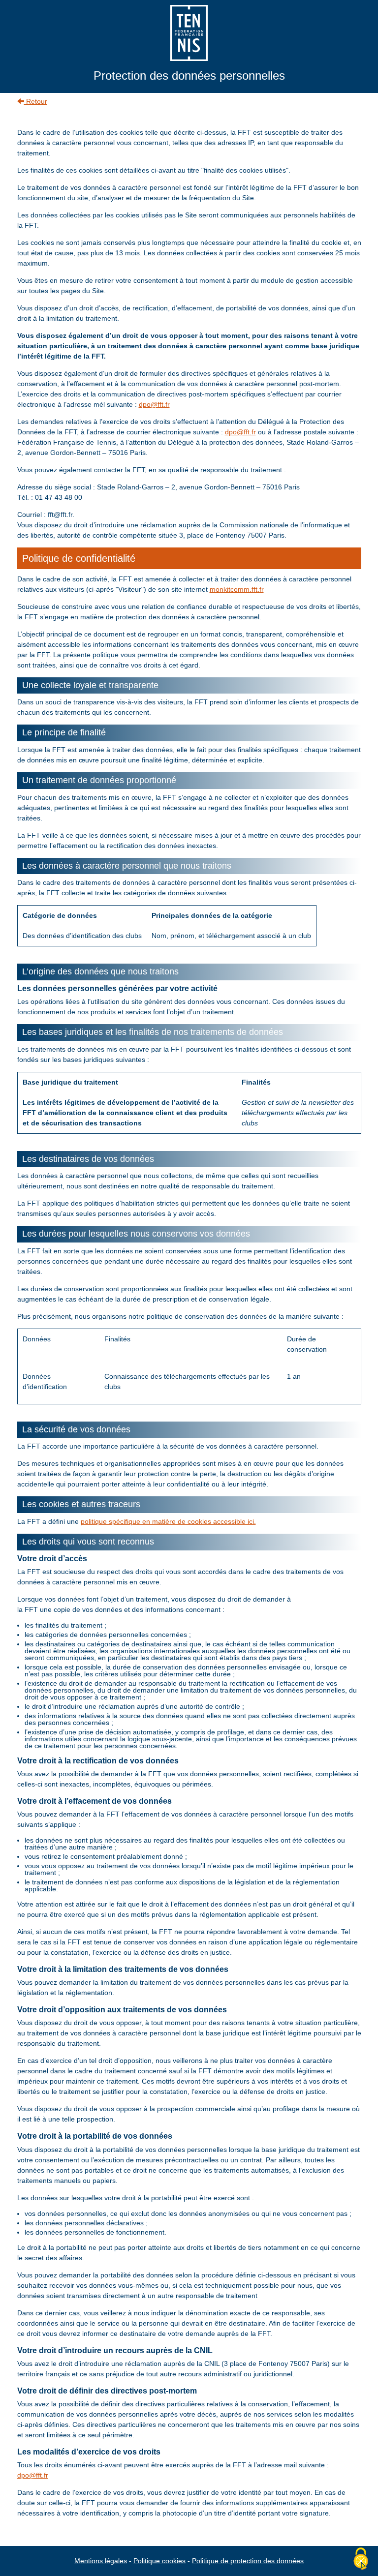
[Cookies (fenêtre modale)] (361, 2559)
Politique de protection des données (248, 2561)
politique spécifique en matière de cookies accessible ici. (168, 1521)
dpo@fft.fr (154, 404)
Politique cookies (159, 2561)
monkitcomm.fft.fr (237, 589)
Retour (36, 101)
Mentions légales (101, 2561)
